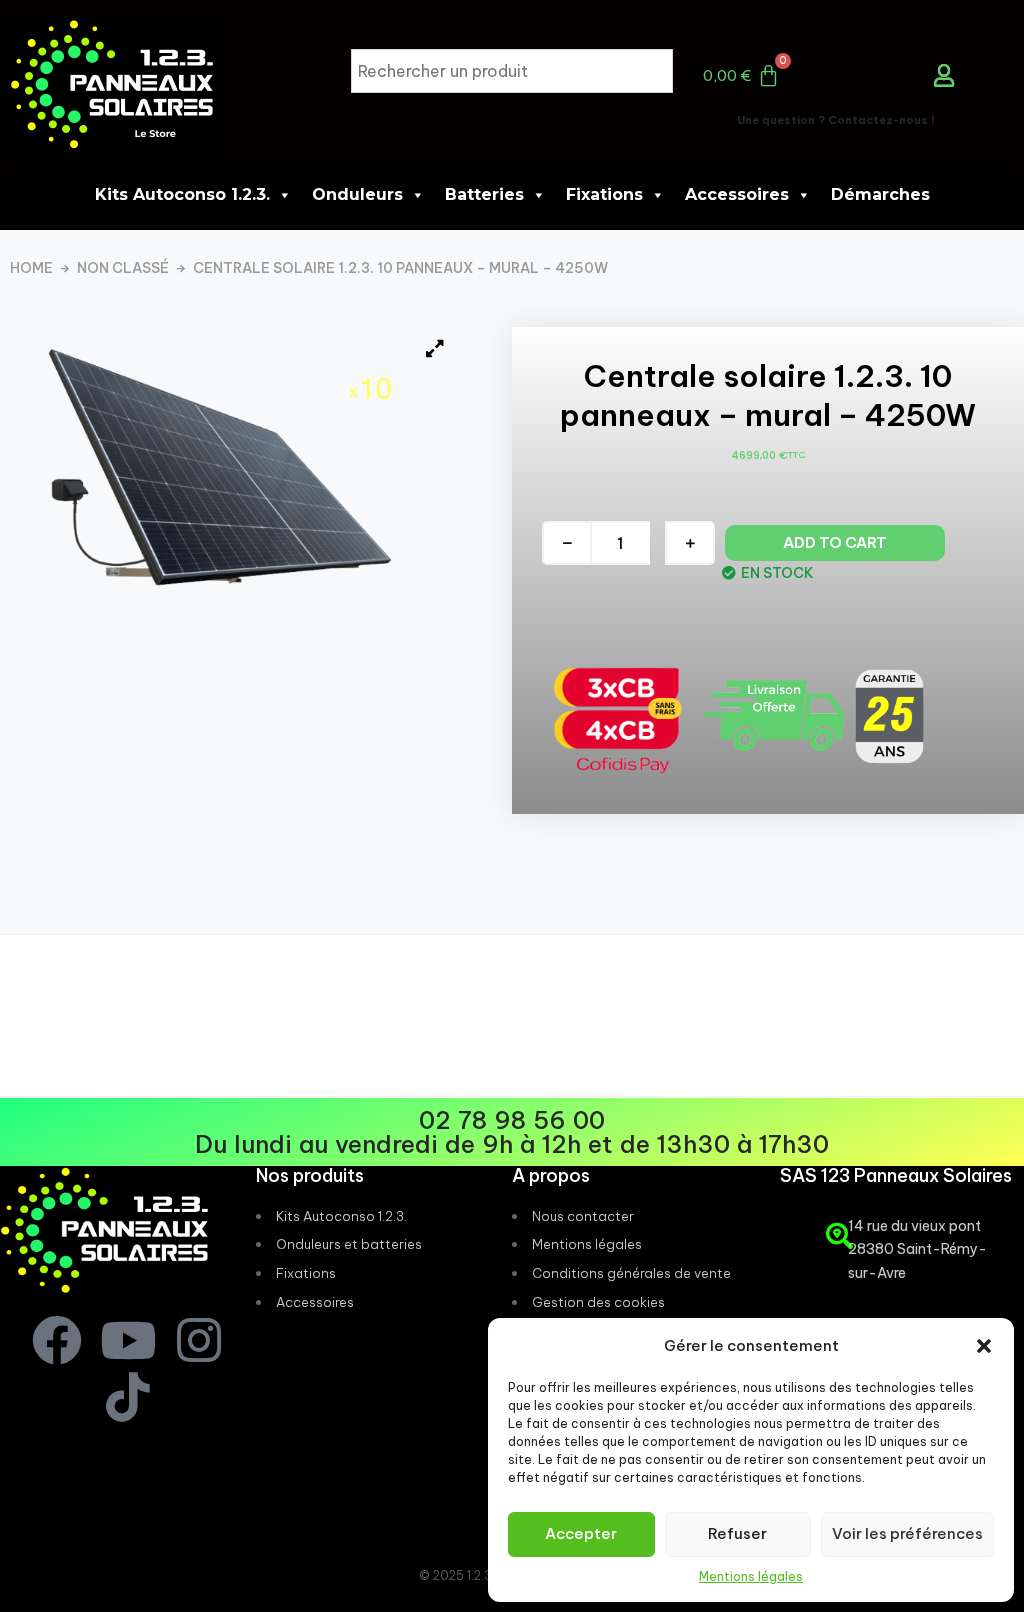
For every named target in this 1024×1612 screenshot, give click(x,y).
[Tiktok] (128, 1397)
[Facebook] (57, 1340)
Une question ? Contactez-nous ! (836, 120)
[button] (984, 1346)
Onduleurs (357, 194)
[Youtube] (128, 1340)
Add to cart (835, 542)
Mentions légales (751, 1576)
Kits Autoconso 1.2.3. (182, 194)
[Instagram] (199, 1340)
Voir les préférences (907, 1533)
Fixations (604, 194)
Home (31, 268)
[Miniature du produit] (435, 349)
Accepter (581, 1533)
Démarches (880, 194)
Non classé (123, 268)
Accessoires (737, 194)
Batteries (484, 194)
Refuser (737, 1533)
